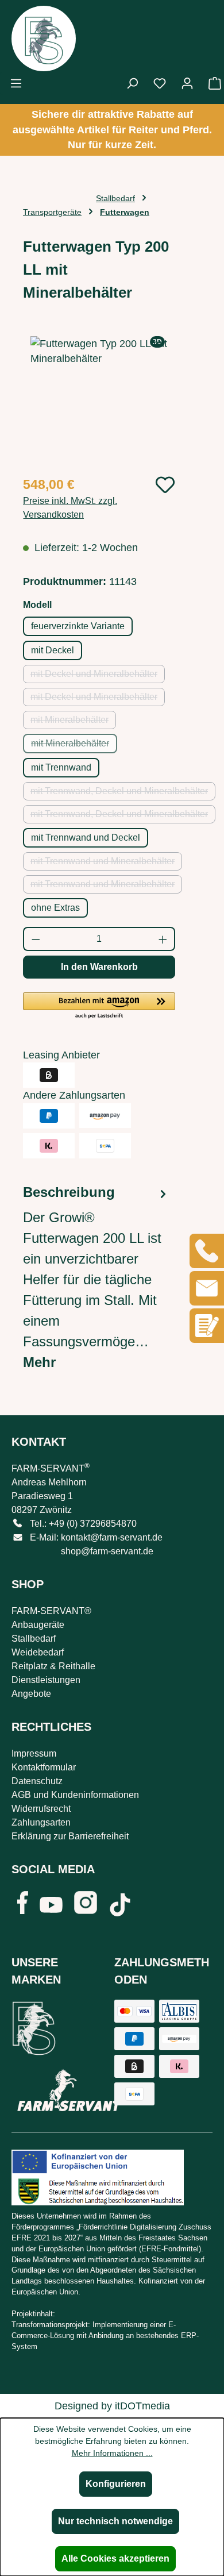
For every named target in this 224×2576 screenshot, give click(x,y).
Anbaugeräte (38, 1625)
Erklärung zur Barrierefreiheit (70, 1836)
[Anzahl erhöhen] (163, 939)
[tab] (96, 1277)
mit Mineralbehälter (73, 722)
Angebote (31, 1694)
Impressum (34, 1753)
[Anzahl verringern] (35, 939)
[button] (99, 1006)
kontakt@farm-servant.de (112, 1537)
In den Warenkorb (99, 967)
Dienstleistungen (46, 1680)
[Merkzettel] (160, 83)
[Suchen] (132, 83)
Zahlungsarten (41, 1822)
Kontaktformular (44, 1767)
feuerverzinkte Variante (78, 626)
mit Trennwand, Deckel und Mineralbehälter (123, 793)
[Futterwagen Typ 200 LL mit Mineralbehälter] (99, 401)
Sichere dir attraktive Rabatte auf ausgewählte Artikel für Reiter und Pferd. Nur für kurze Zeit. (112, 130)
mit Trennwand (61, 767)
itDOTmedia (142, 2406)
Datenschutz (37, 1781)
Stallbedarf (34, 1639)
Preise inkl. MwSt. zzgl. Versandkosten (70, 508)
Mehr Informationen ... (112, 2453)
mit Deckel (53, 650)
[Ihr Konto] (187, 83)
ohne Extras (55, 908)
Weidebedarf (38, 1652)
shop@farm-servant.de (107, 1551)
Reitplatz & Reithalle (53, 1666)
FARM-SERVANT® (51, 1611)
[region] (99, 401)
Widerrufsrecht (41, 1809)
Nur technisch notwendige (115, 2521)
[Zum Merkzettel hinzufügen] (165, 485)
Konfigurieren (116, 2484)
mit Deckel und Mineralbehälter (98, 676)
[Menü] (16, 83)
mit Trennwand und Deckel (86, 838)
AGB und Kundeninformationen (75, 1795)
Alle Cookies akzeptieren (115, 2558)
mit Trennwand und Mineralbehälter (106, 863)
